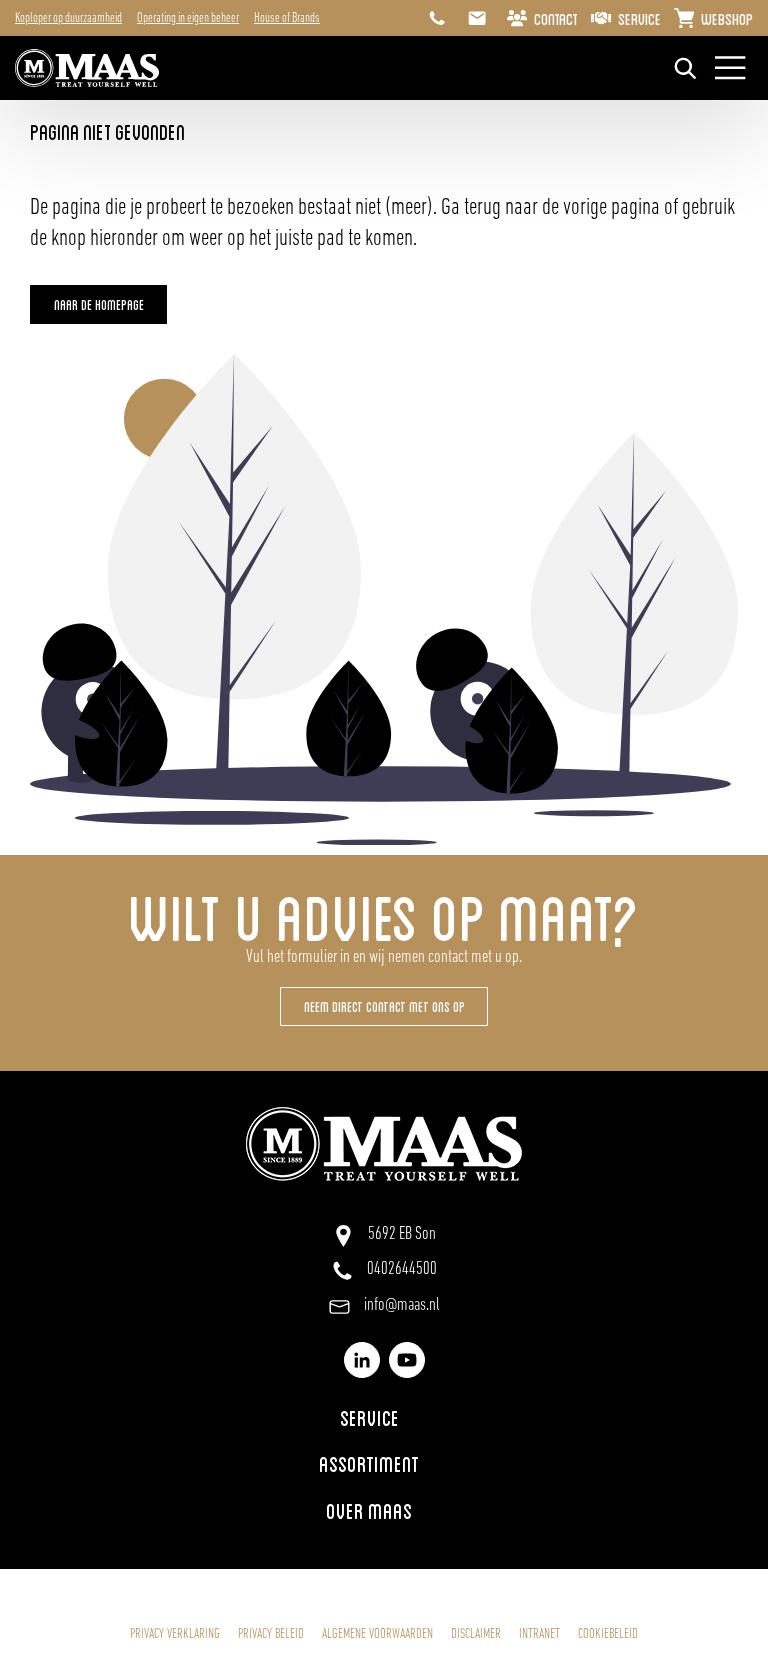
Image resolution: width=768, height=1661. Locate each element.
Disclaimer (476, 1634)
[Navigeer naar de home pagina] (87, 68)
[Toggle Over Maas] (384, 1509)
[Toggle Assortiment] (384, 1463)
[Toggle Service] (384, 1416)
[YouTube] (407, 1360)
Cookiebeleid (608, 1634)
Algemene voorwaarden (377, 1634)
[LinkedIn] (362, 1360)
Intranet (539, 1634)
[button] (98, 304)
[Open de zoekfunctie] (686, 68)
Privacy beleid (271, 1634)
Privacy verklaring (175, 1634)
